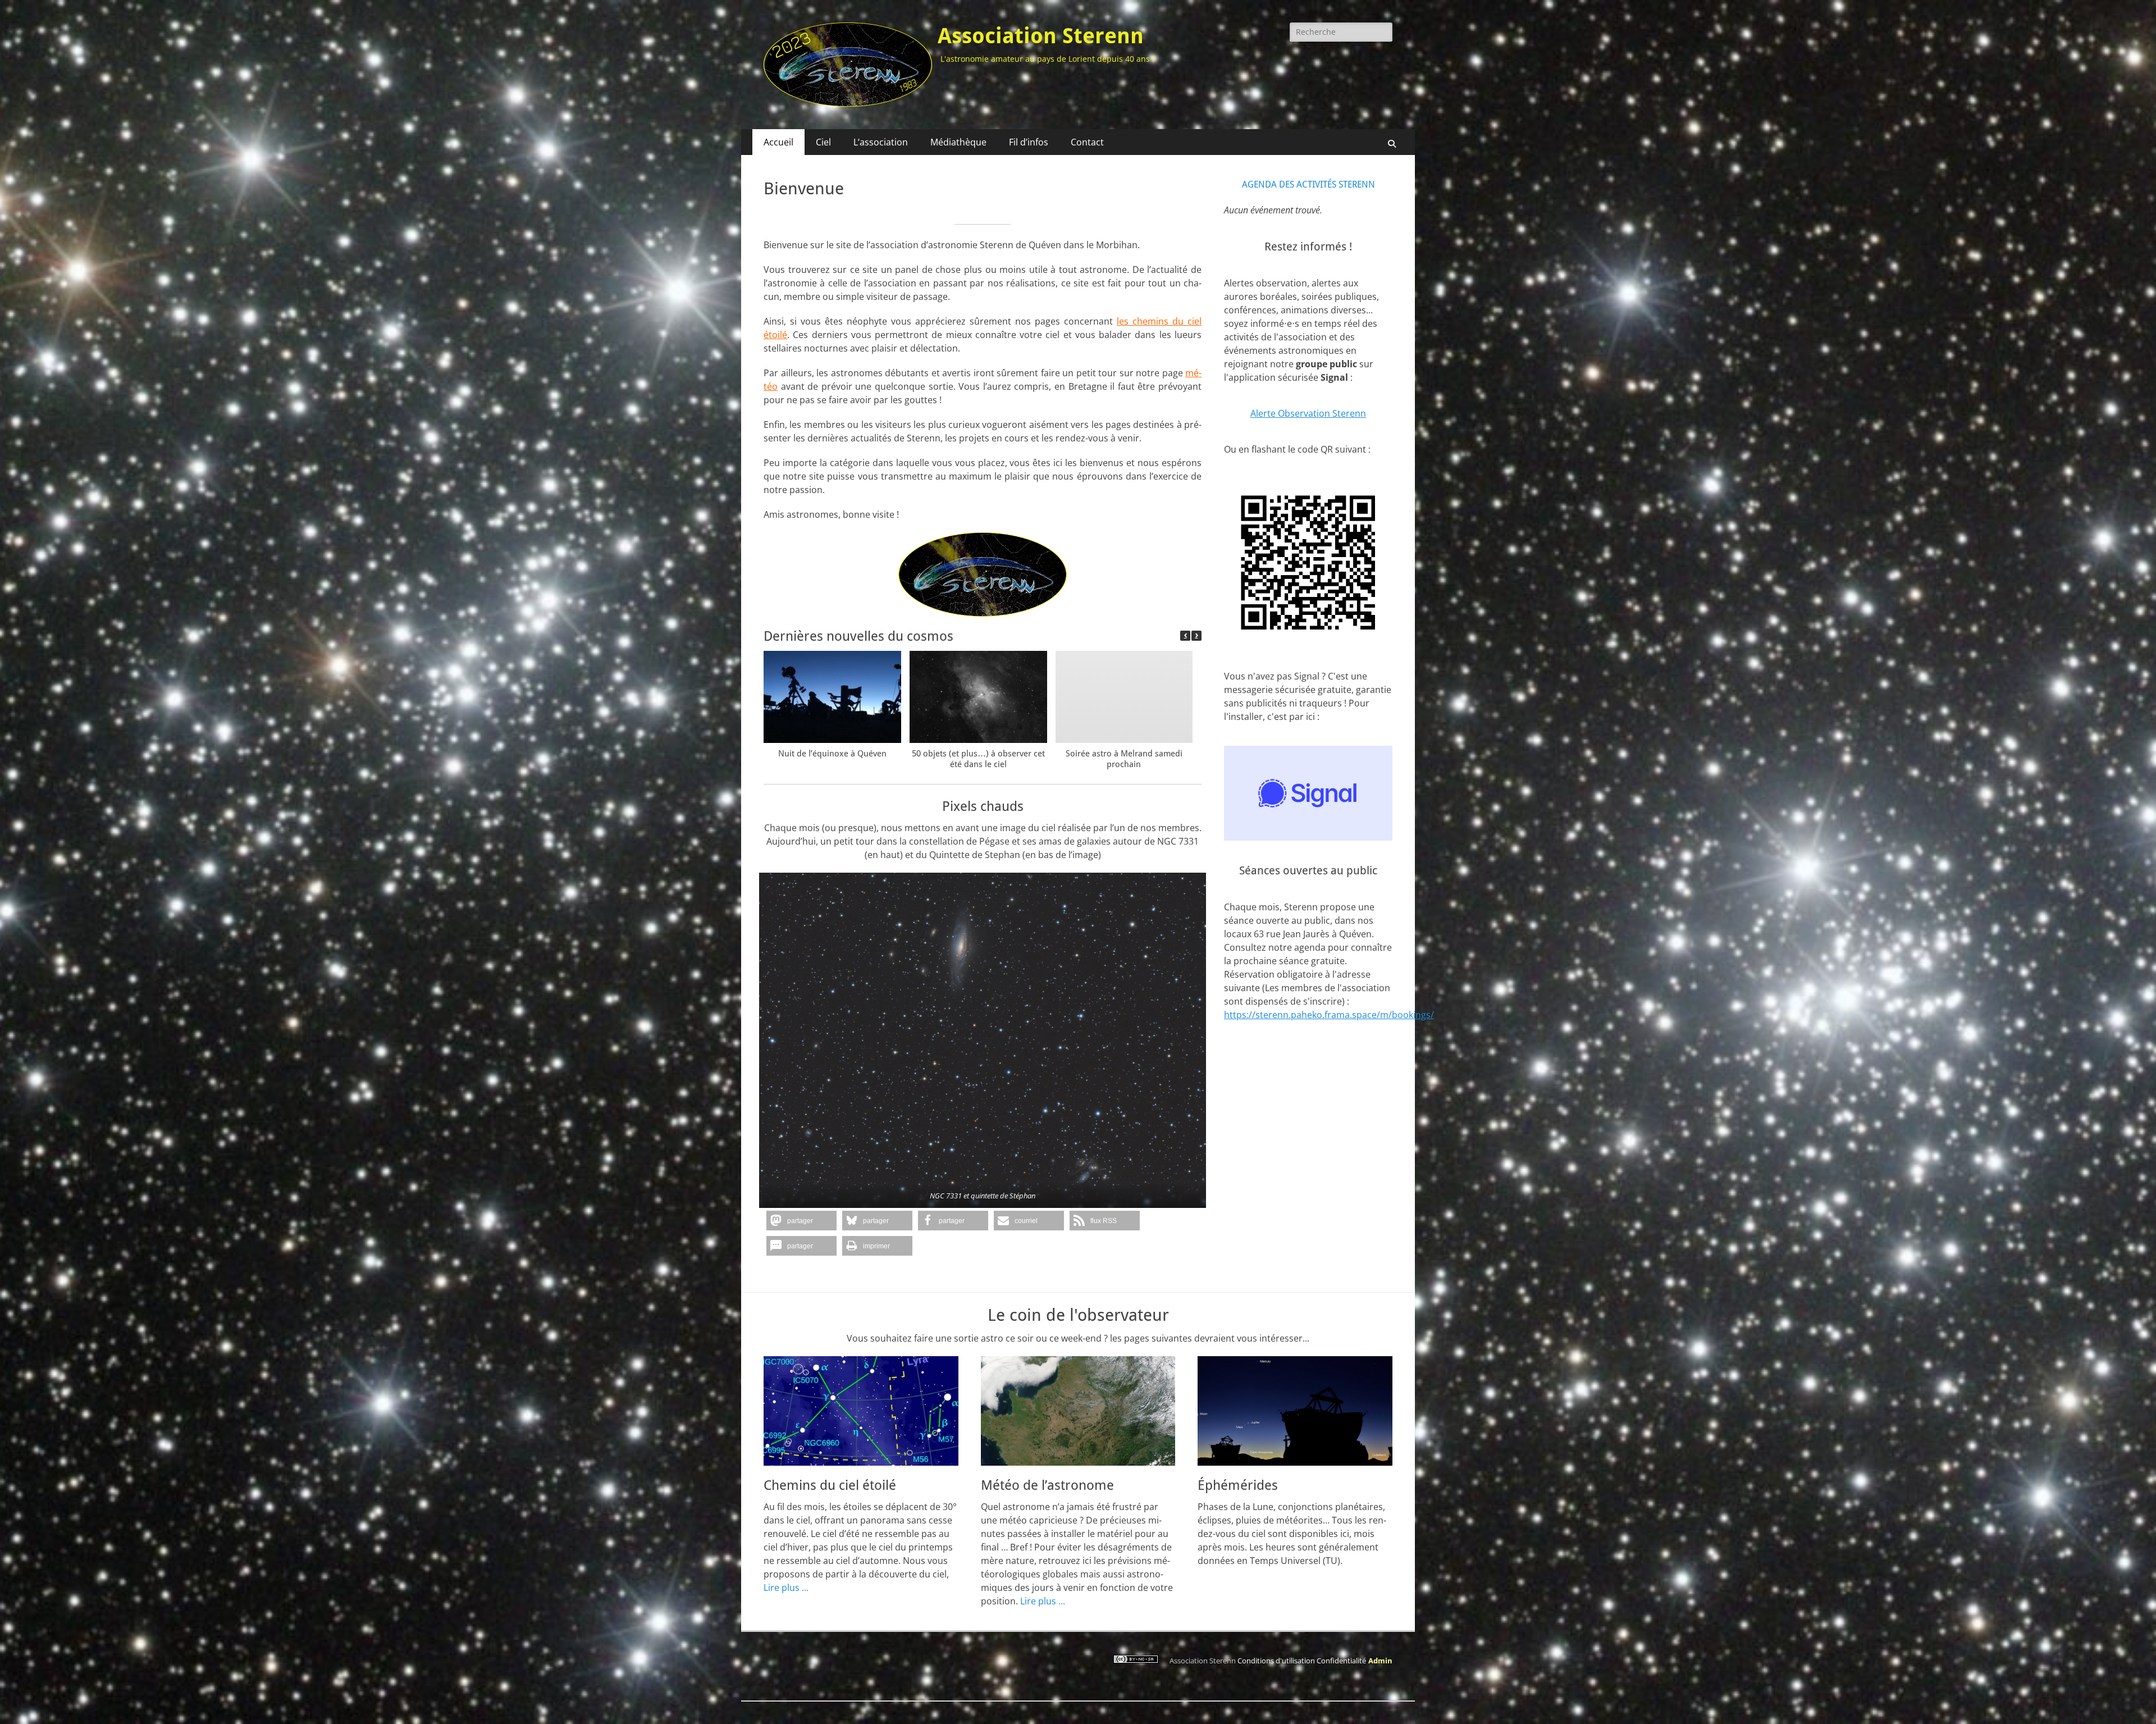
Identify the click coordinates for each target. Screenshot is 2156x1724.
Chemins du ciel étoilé (830, 1485)
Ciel (823, 142)
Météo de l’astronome (1047, 1485)
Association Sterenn (1041, 36)
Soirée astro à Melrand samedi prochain (1124, 759)
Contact (1087, 142)
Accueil (778, 142)
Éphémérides (1238, 1485)
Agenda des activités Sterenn (1308, 184)
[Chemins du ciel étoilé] (861, 1411)
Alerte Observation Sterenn (1308, 413)
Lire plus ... (786, 1588)
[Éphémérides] (1295, 1411)
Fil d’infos (1029, 142)
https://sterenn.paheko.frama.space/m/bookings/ (1329, 1015)
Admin (1380, 1661)
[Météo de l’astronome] (1078, 1411)
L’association (881, 142)
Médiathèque (958, 142)
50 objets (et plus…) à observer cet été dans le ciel (978, 759)
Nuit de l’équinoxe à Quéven (832, 754)
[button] (1196, 636)
